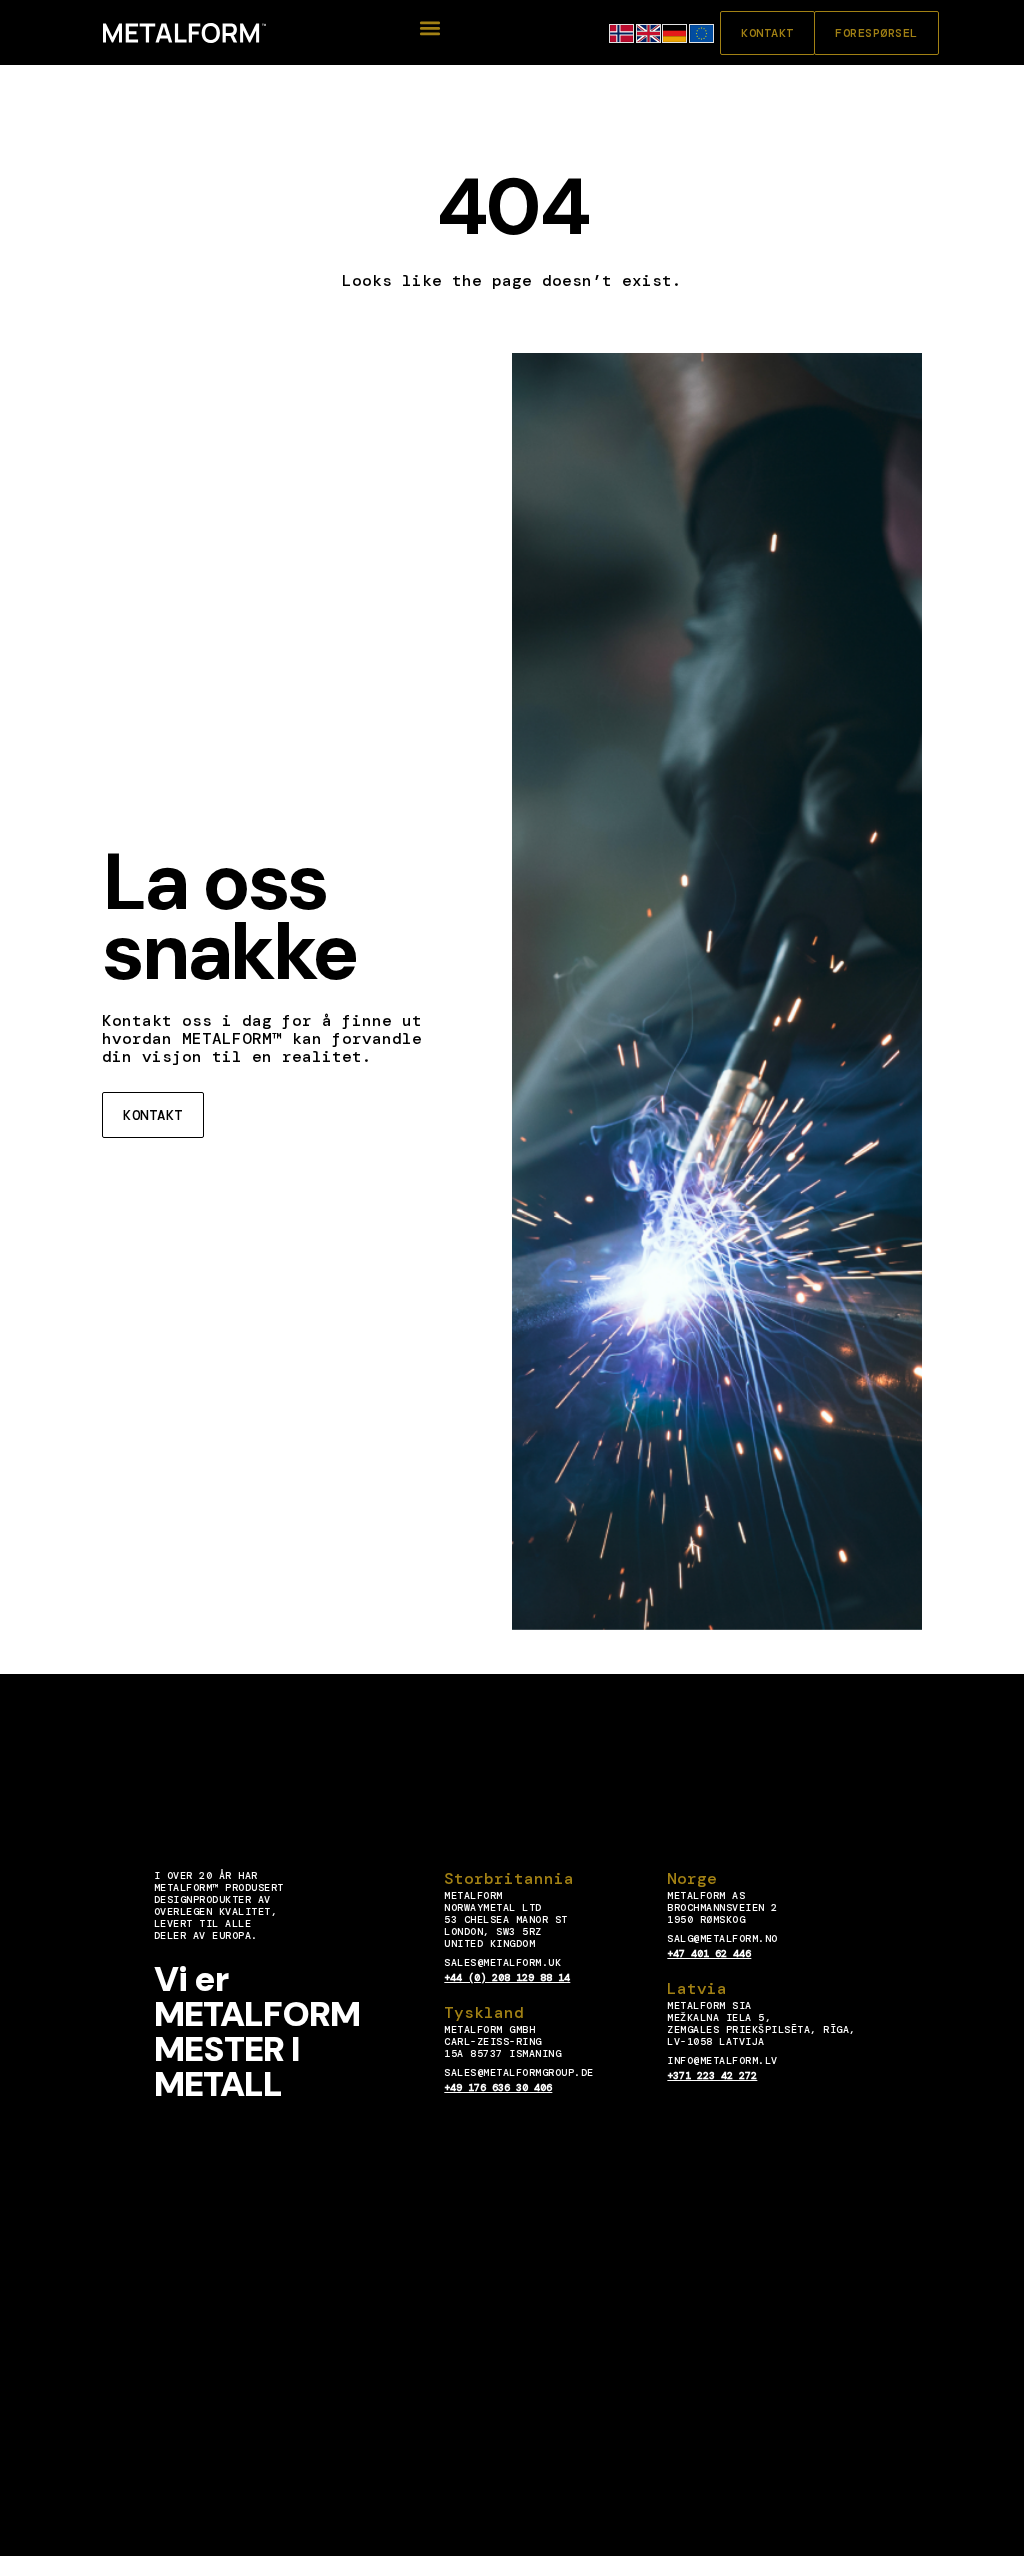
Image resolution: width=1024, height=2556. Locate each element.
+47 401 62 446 (709, 1953)
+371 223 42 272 (712, 2075)
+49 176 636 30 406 (498, 2087)
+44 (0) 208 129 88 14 (507, 1977)
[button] (430, 28)
